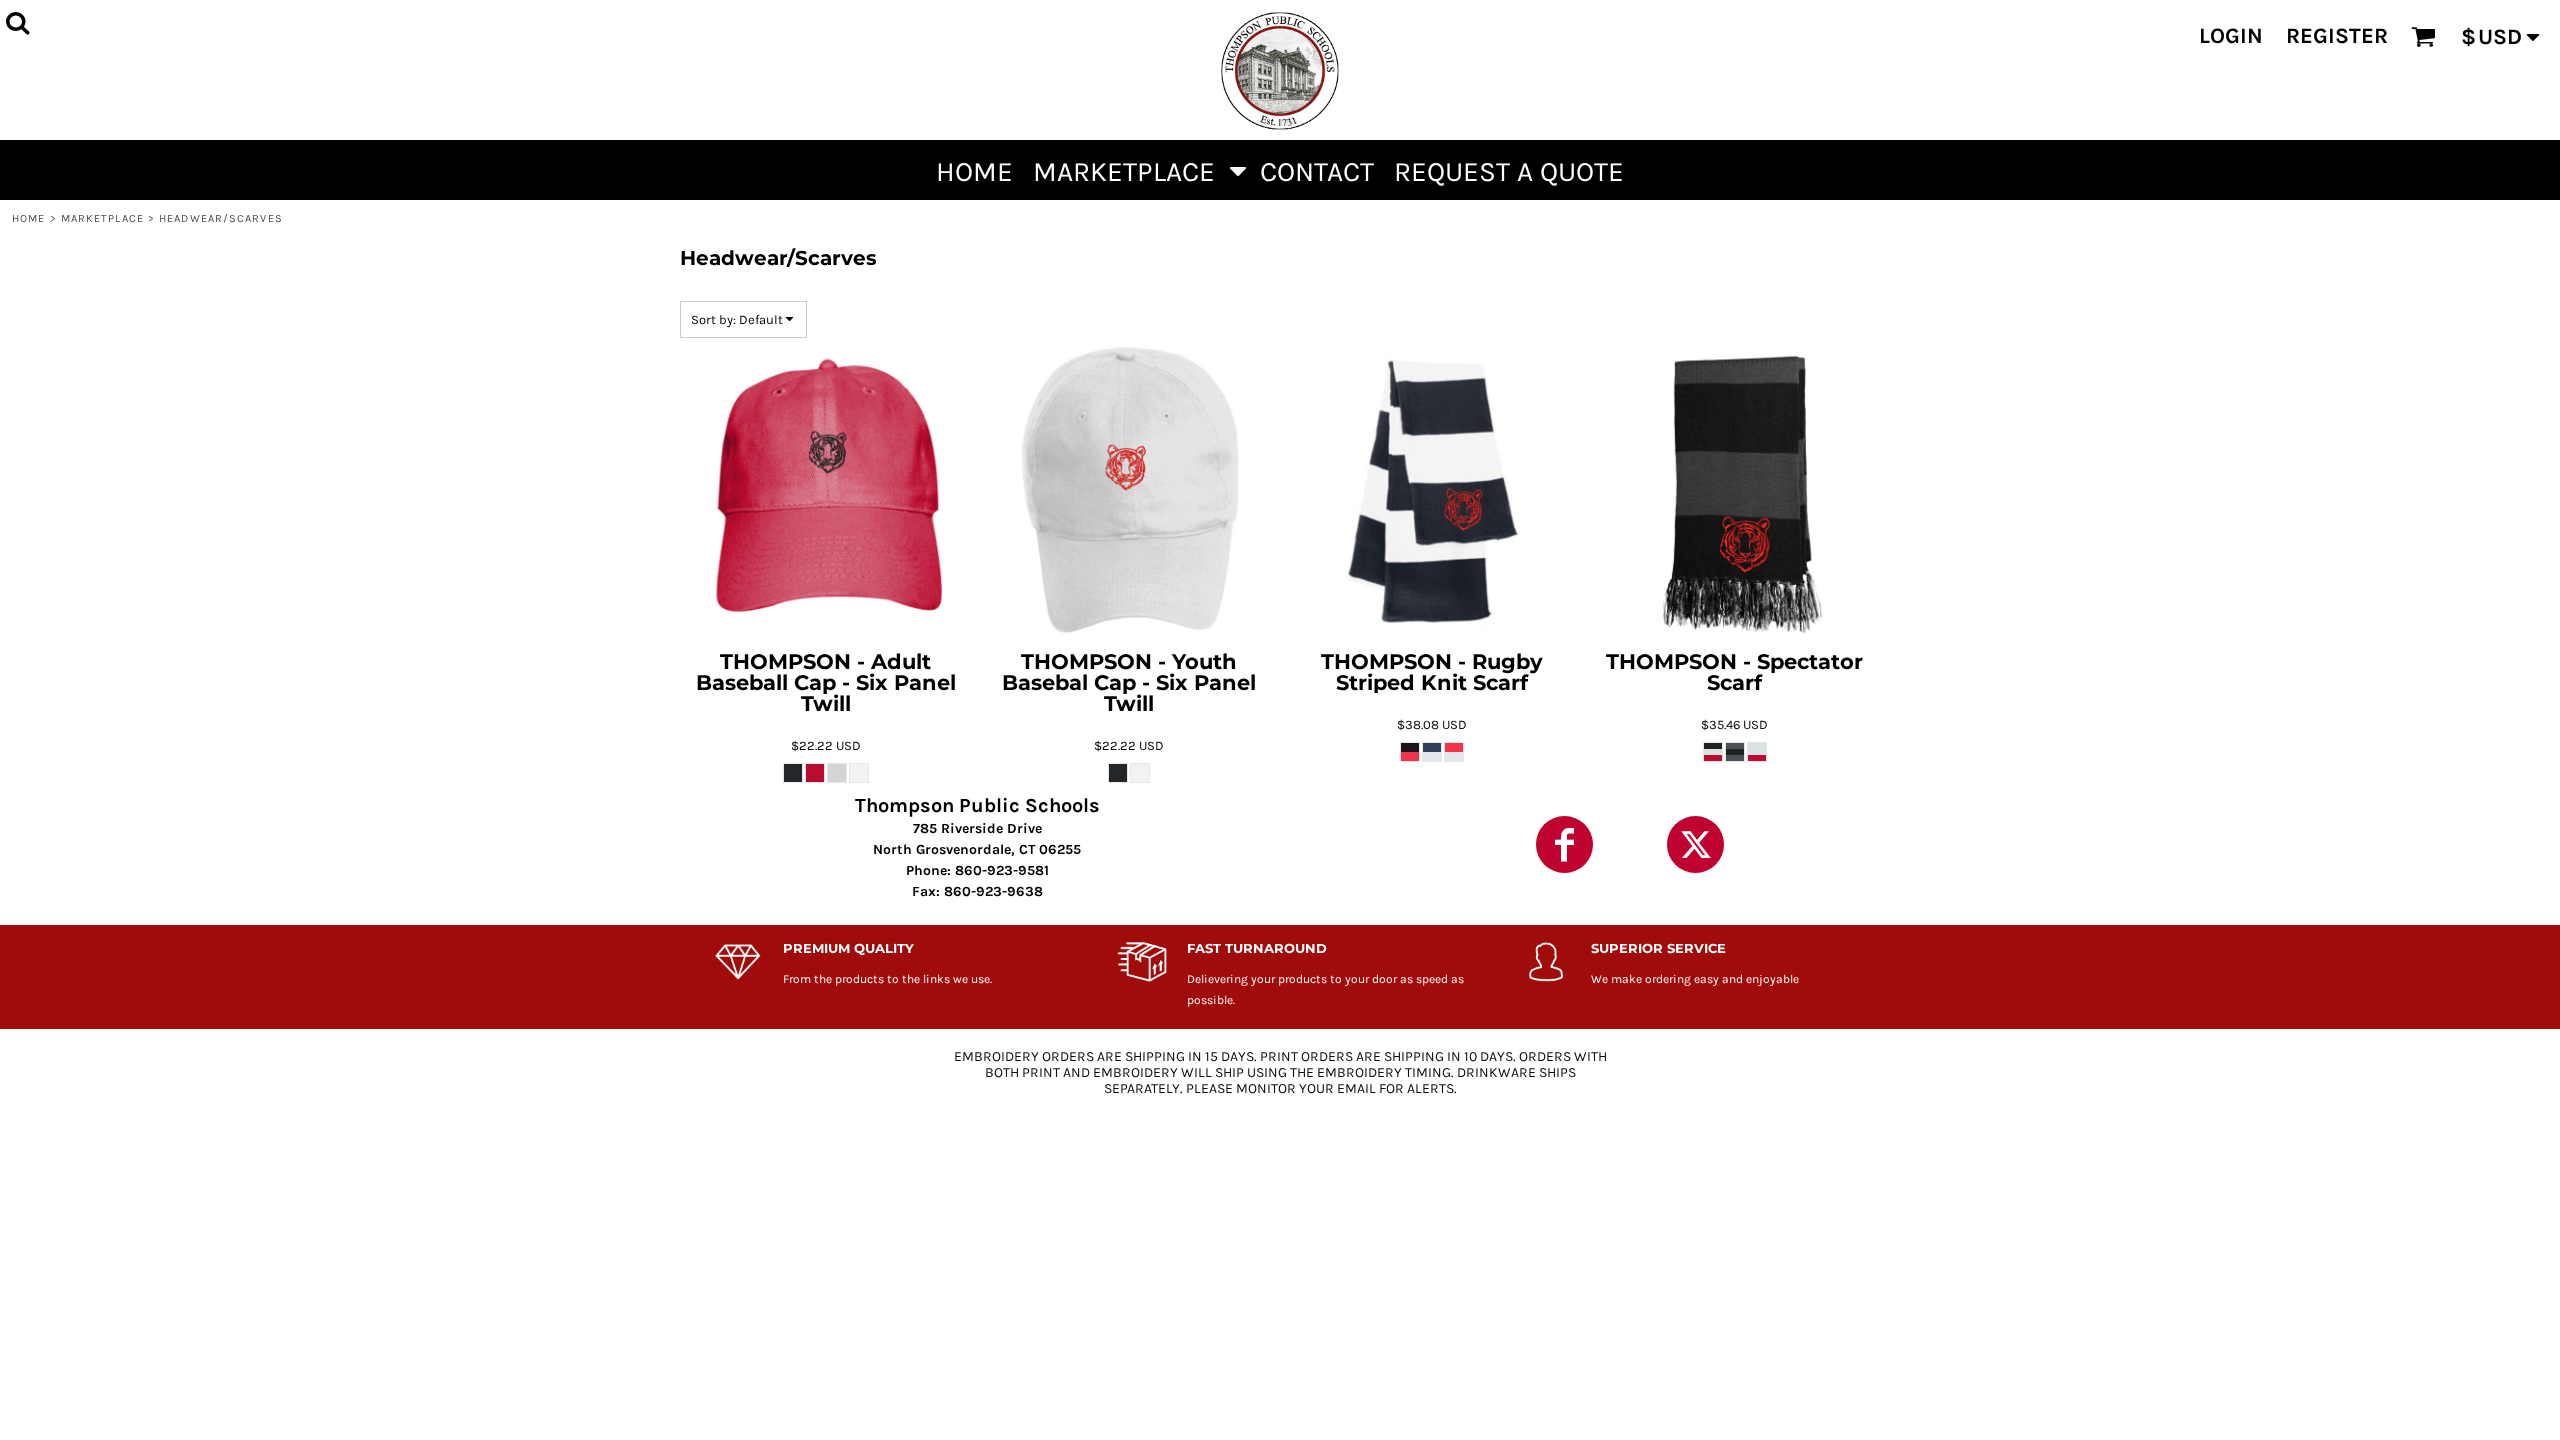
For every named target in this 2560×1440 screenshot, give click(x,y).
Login (2231, 36)
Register (2337, 36)
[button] (1136, 170)
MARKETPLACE (102, 218)
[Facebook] (1564, 844)
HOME (28, 218)
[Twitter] (1695, 844)
